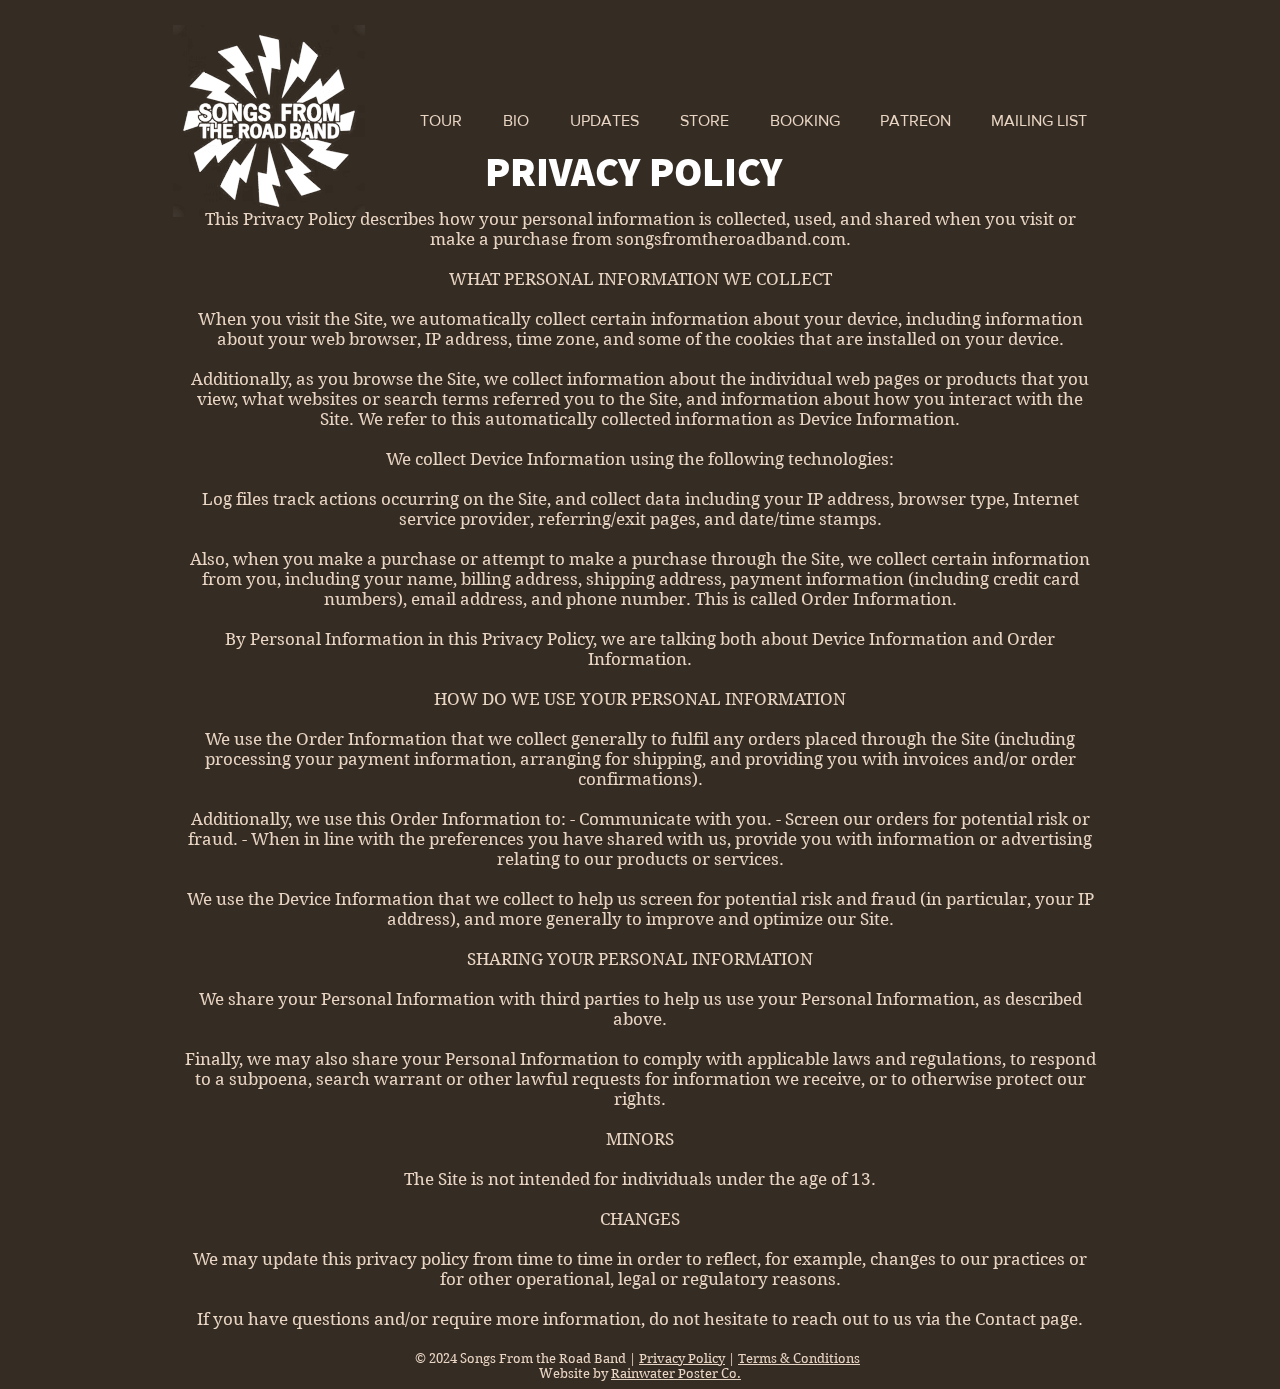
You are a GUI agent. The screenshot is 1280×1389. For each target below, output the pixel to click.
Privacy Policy (682, 1358)
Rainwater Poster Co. (676, 1373)
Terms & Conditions (799, 1358)
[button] (1039, 121)
